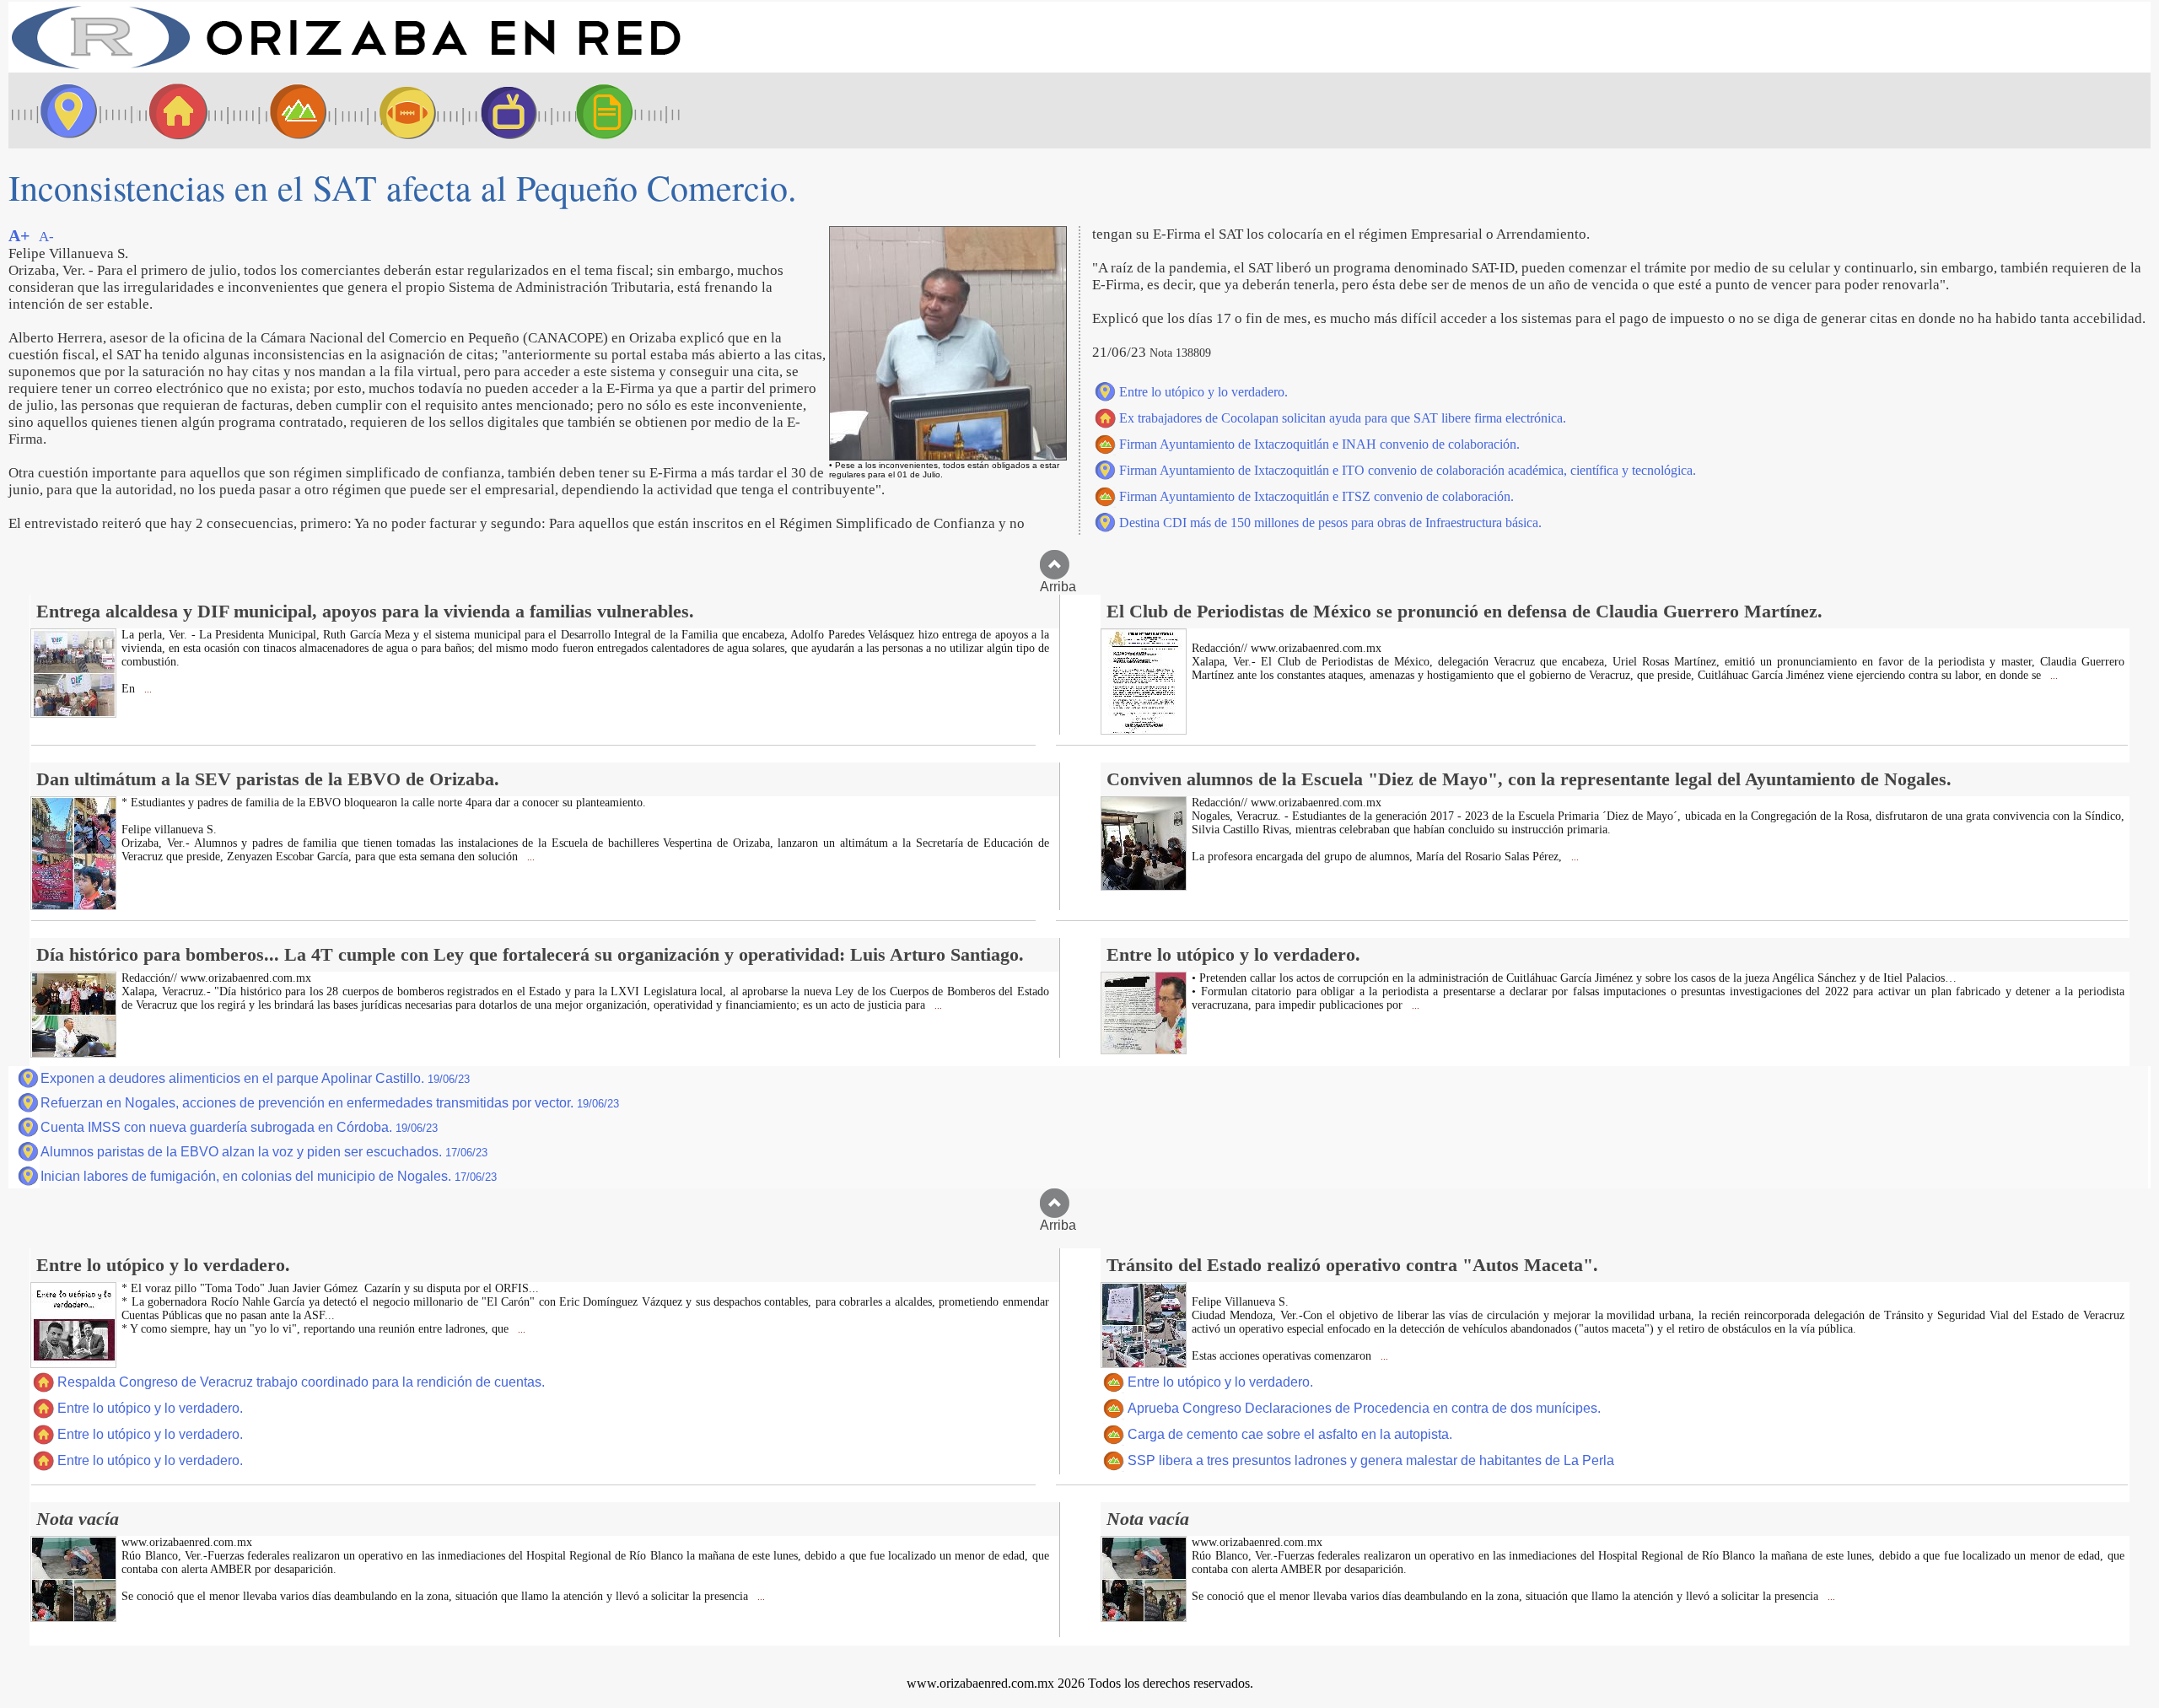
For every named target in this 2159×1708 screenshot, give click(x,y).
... (147, 690)
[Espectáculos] (502, 110)
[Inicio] (346, 68)
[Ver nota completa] (73, 713)
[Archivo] (620, 110)
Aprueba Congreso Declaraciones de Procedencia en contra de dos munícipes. (1364, 1408)
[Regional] (283, 110)
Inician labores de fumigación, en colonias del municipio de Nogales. (269, 1176)
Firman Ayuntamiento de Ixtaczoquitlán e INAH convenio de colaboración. (1319, 444)
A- (46, 237)
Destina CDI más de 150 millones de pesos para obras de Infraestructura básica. (1330, 523)
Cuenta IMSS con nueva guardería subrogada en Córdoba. (239, 1127)
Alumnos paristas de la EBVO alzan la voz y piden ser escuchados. (264, 1152)
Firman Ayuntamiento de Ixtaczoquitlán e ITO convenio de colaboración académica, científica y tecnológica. (1408, 470)
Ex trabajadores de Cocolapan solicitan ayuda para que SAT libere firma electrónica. (1343, 418)
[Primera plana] (63, 110)
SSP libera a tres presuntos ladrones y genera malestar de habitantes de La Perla (1371, 1460)
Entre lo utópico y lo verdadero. (1203, 392)
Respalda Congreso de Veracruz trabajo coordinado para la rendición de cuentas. (301, 1382)
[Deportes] (392, 110)
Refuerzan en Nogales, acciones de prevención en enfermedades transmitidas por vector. (330, 1103)
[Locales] (173, 110)
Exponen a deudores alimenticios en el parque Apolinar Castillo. (255, 1078)
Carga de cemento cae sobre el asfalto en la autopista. (1290, 1434)
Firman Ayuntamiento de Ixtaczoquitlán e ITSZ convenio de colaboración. (1316, 496)
